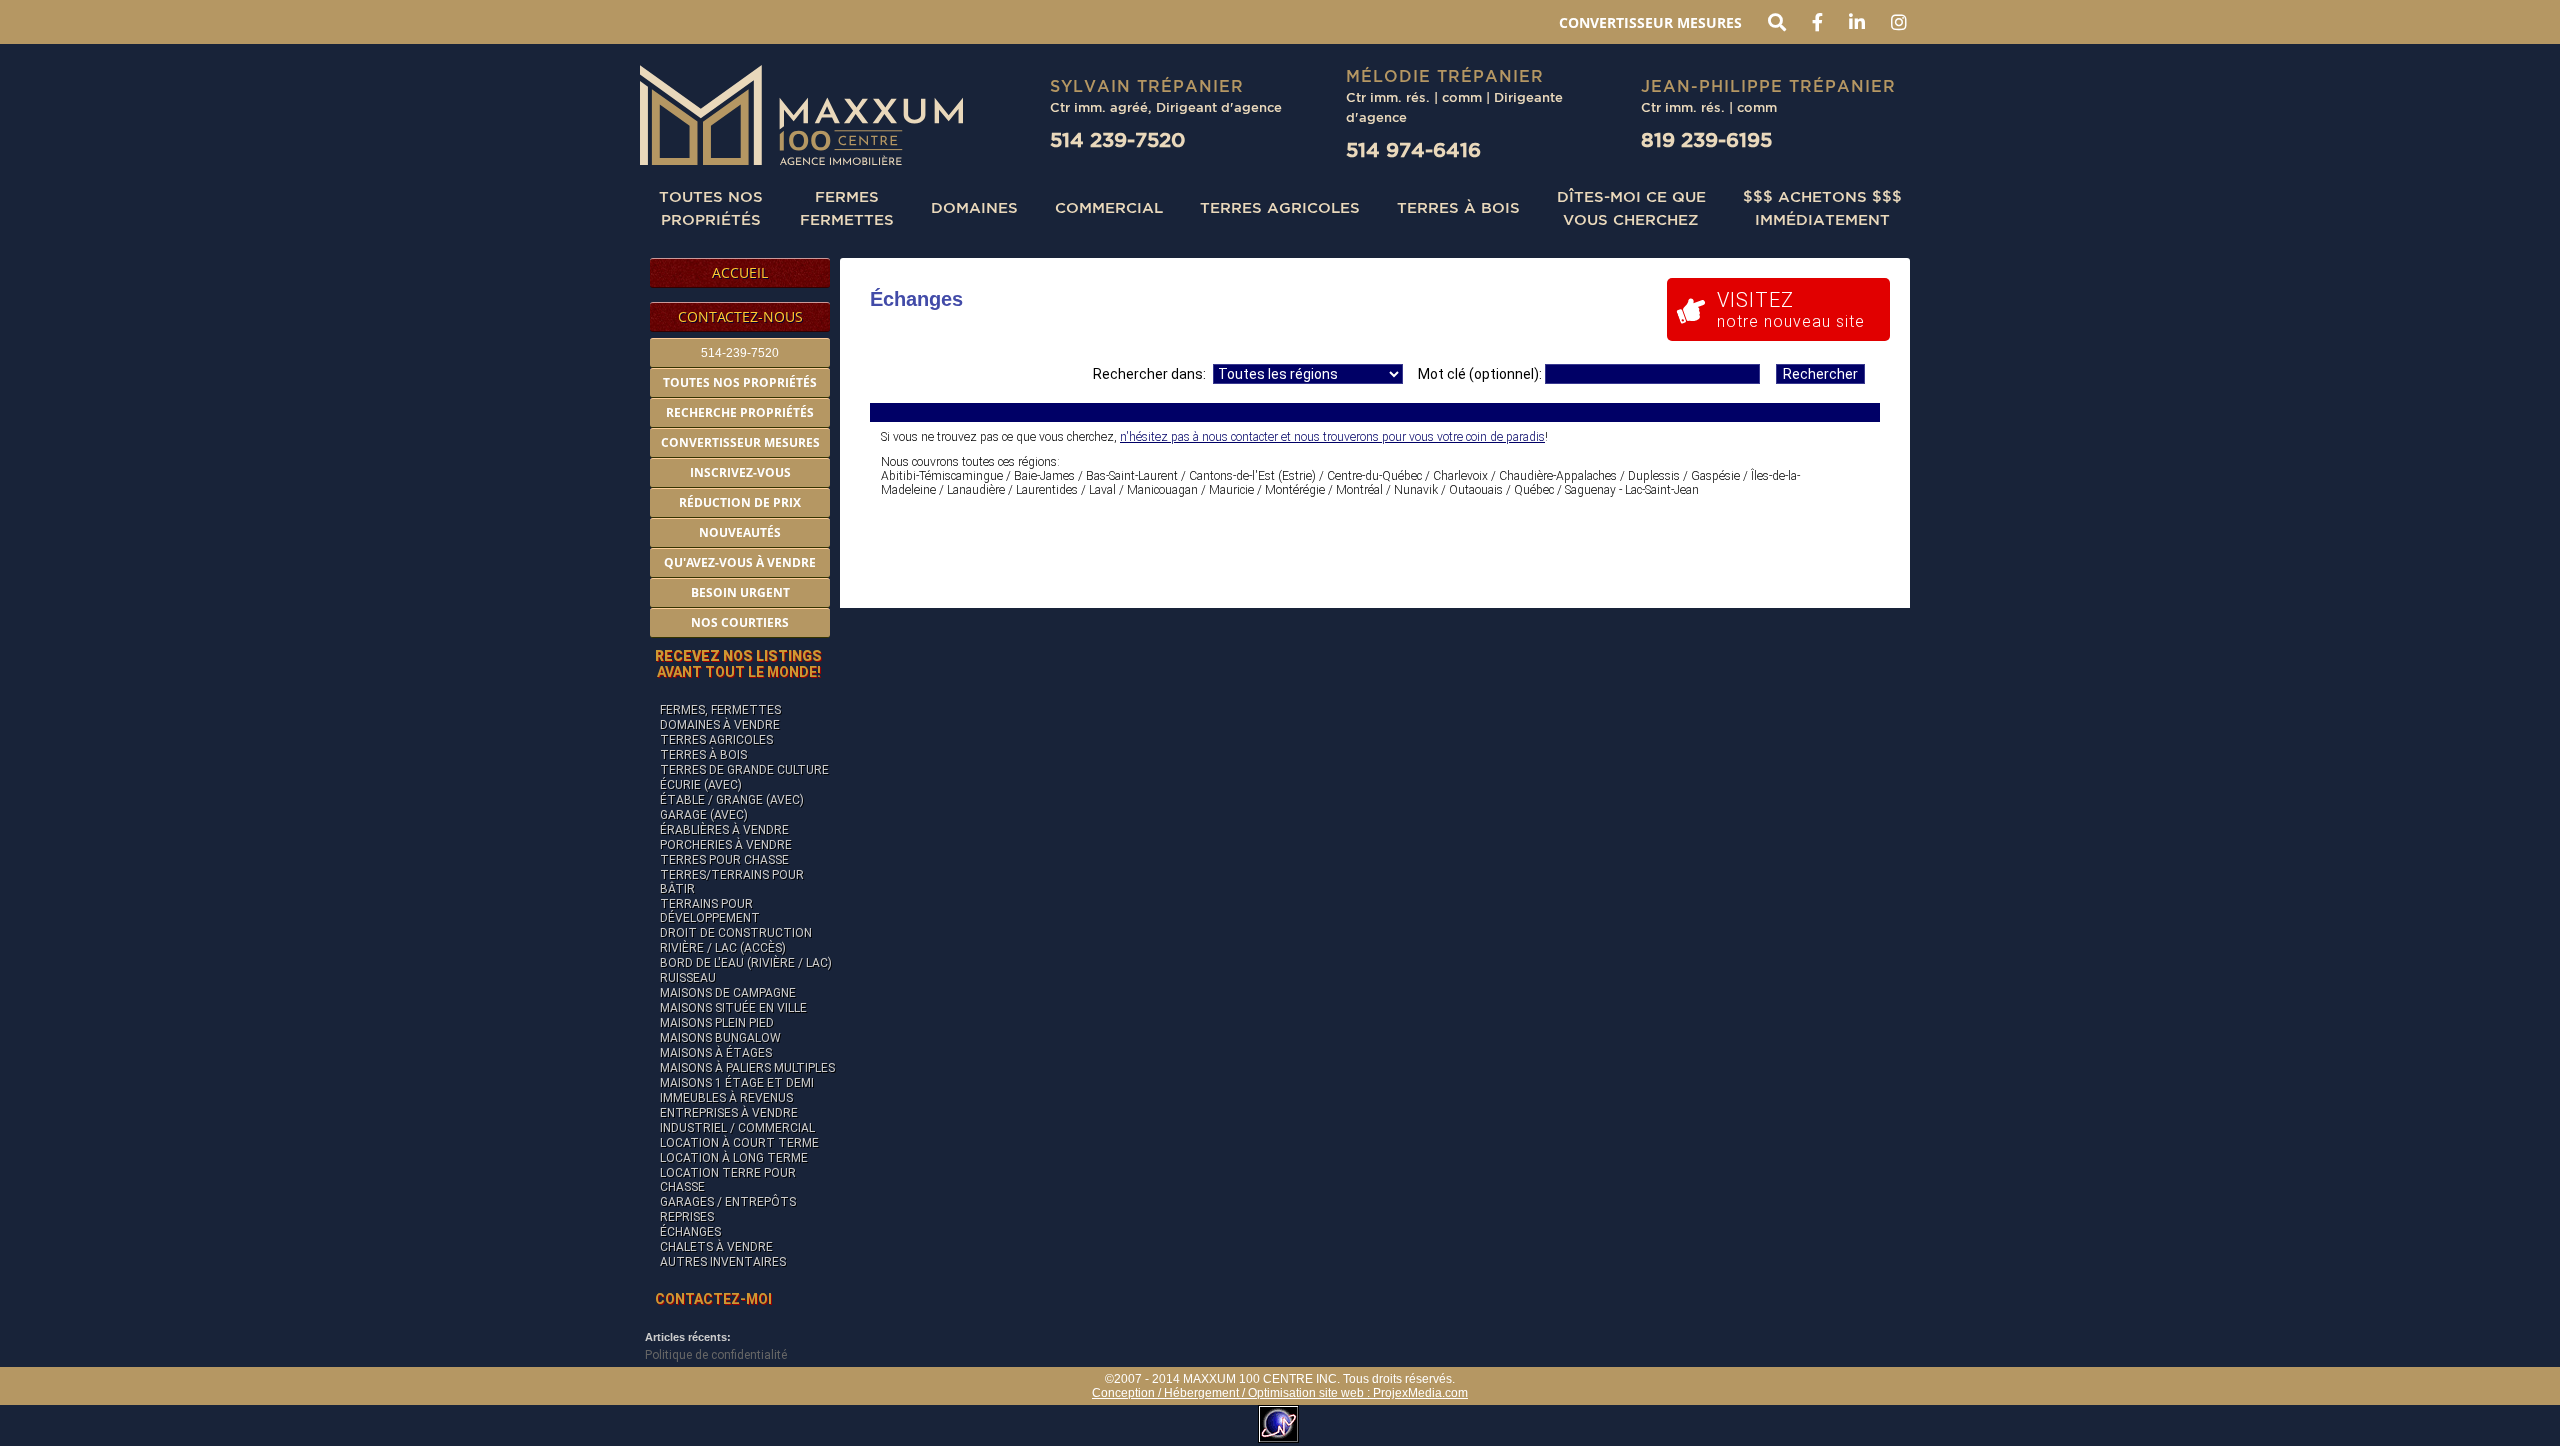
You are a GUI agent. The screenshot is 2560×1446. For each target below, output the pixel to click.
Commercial (1109, 207)
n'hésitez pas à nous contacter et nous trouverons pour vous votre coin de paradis (1332, 437)
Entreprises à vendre (729, 1113)
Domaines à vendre (720, 725)
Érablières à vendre (724, 830)
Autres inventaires (723, 1262)
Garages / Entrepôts (728, 1202)
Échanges (690, 1232)
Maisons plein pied (717, 1023)
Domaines (974, 207)
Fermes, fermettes (720, 710)
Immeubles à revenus (726, 1098)
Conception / (1128, 1393)
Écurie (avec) (701, 785)
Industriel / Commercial (737, 1128)
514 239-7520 (1117, 139)
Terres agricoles (716, 740)
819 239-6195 (1706, 139)
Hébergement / (1206, 1393)
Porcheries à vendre (726, 845)
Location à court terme (739, 1143)
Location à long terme (734, 1158)
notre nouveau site (1791, 309)
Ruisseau (688, 978)
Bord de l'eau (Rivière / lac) (746, 963)
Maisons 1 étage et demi (737, 1083)
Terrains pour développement (710, 911)
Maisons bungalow (720, 1038)
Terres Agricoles (1280, 207)
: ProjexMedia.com (1416, 1393)
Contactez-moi (713, 1299)
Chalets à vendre (716, 1247)
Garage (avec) (704, 815)
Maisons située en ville (733, 1008)
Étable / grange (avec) (732, 800)
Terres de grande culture (744, 770)
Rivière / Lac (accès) (723, 948)
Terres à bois (1458, 207)
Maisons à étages (716, 1053)
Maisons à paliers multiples (747, 1068)
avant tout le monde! (738, 664)
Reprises (687, 1217)
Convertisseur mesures (1650, 22)
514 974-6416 (1413, 149)
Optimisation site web (1306, 1393)
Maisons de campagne (728, 993)
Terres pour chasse (724, 860)
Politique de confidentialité (716, 1355)
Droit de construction (736, 933)
